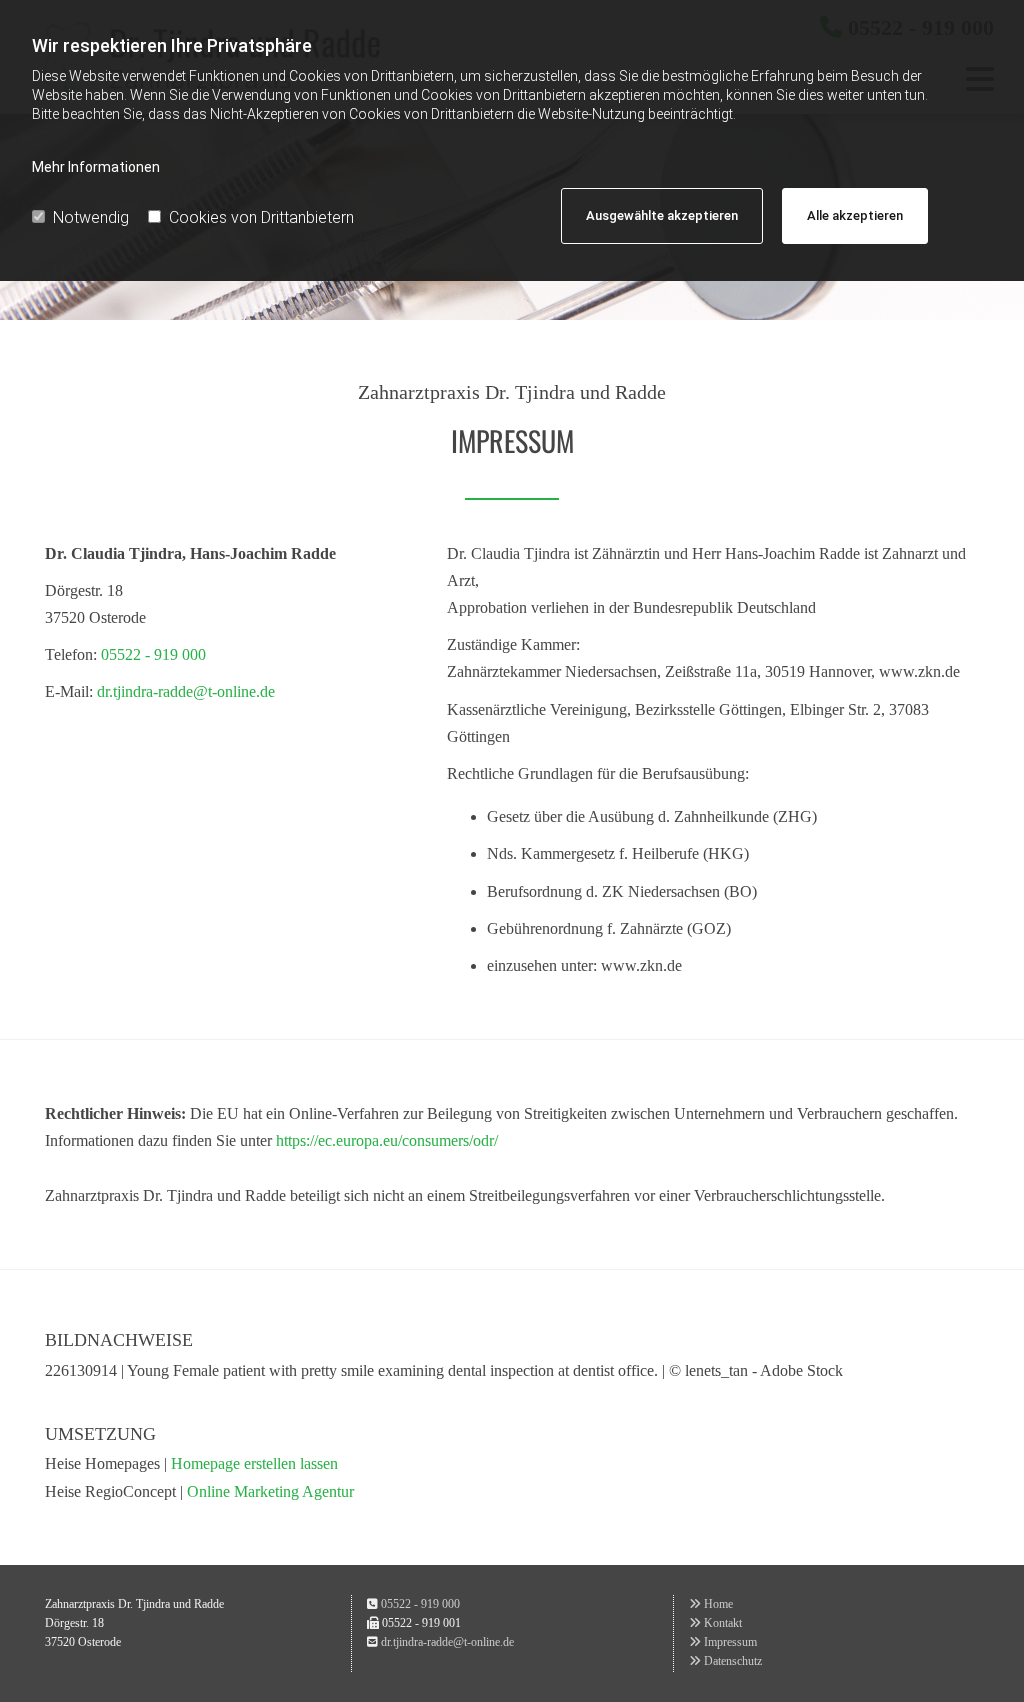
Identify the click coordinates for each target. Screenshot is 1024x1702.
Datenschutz (725, 1661)
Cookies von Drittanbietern (261, 217)
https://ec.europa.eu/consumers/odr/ (387, 1140)
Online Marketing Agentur (270, 1491)
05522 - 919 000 (153, 654)
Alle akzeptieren (855, 215)
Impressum (723, 1642)
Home (711, 1604)
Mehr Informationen (96, 167)
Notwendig (91, 217)
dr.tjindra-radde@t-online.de (186, 691)
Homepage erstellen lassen (254, 1463)
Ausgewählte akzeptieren (662, 215)
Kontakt (715, 1623)
